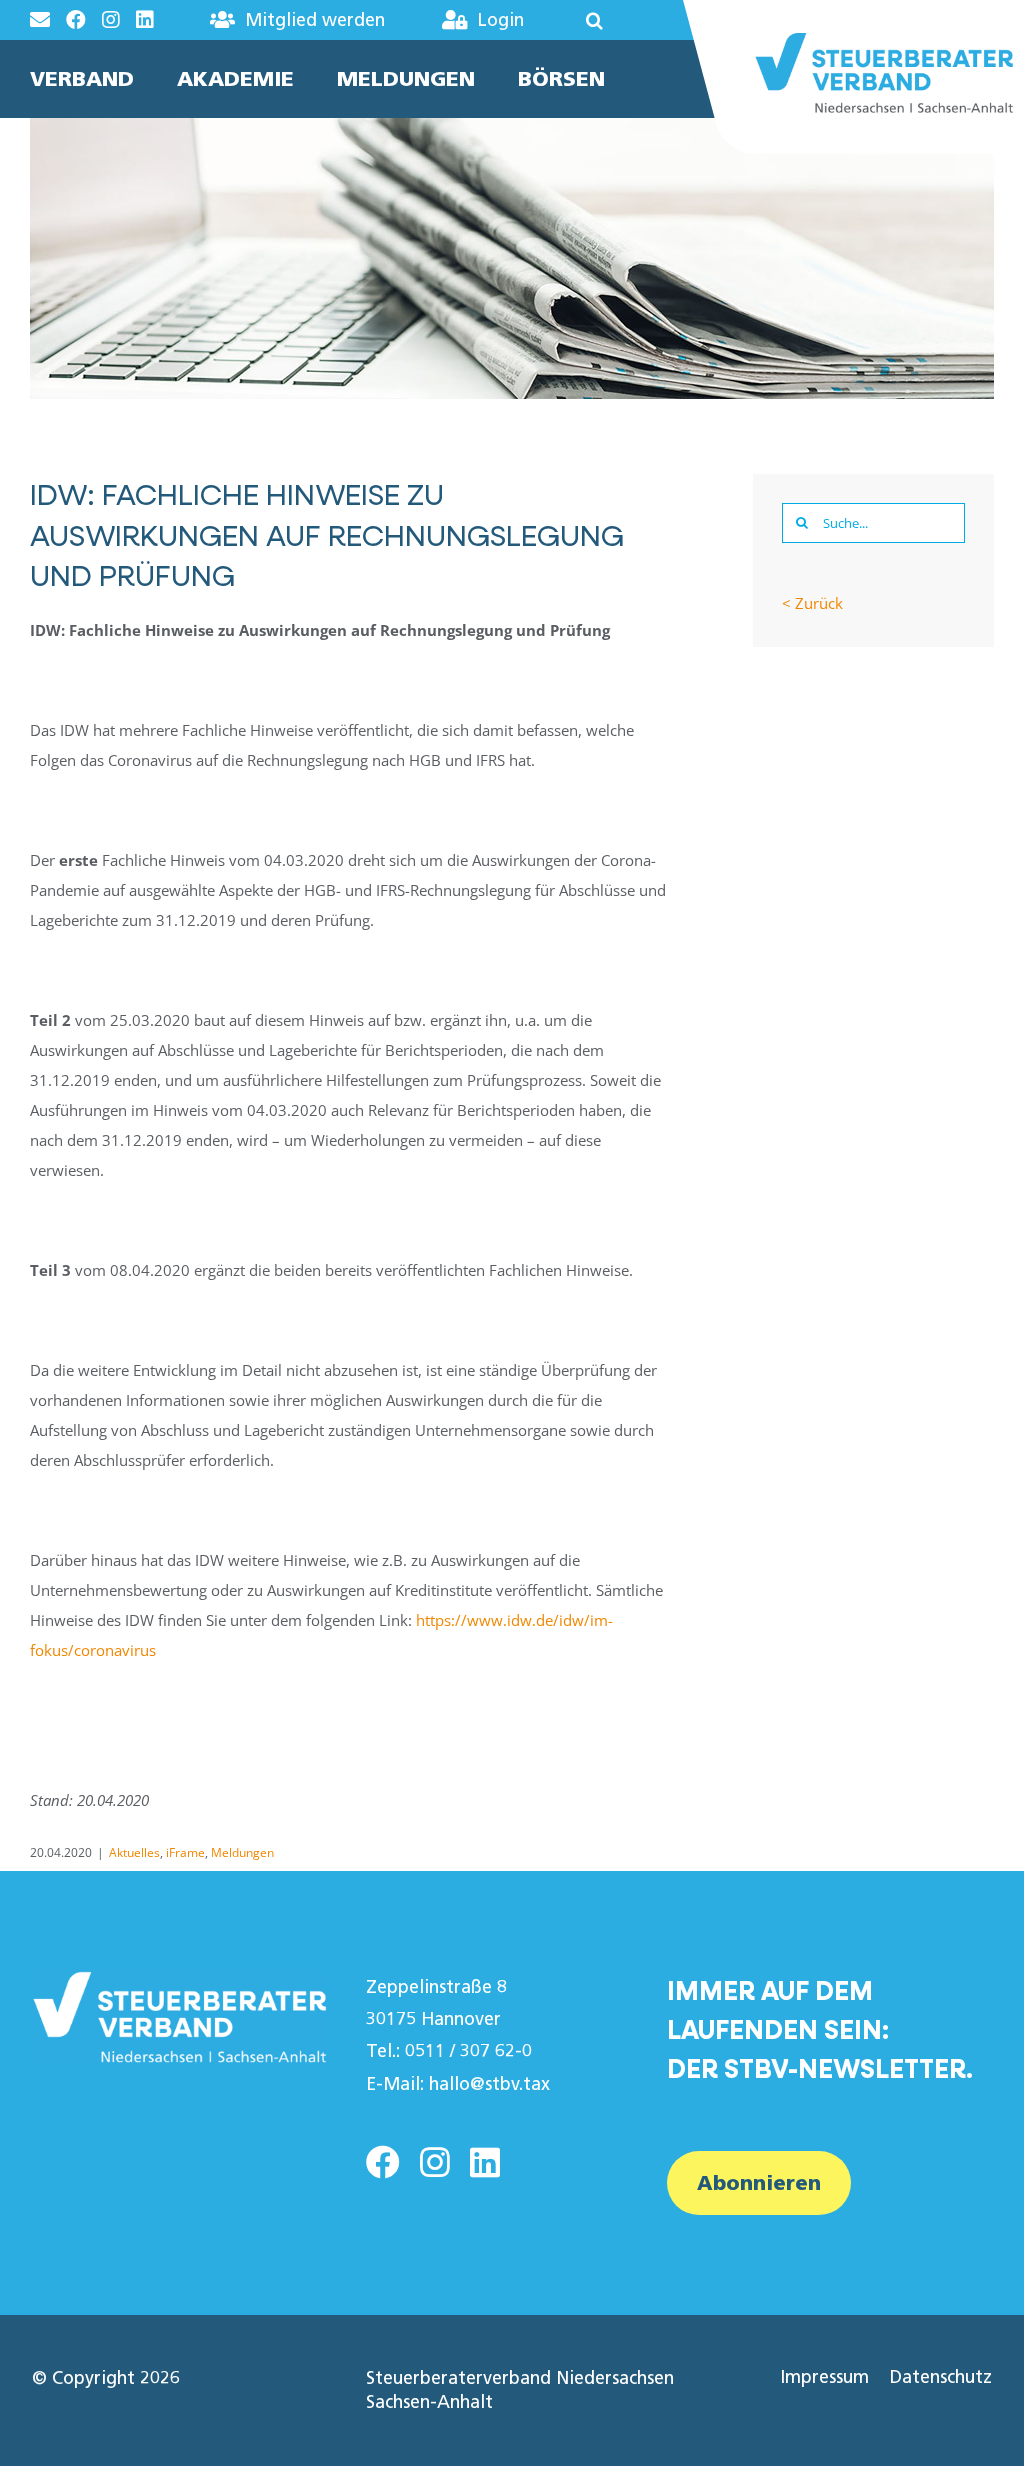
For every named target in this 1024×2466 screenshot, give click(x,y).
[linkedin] (485, 2162)
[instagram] (435, 2162)
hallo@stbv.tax (489, 2084)
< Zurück (812, 603)
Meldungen (242, 1852)
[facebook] (383, 2162)
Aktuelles (134, 1852)
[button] (580, 20)
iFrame (185, 1852)
